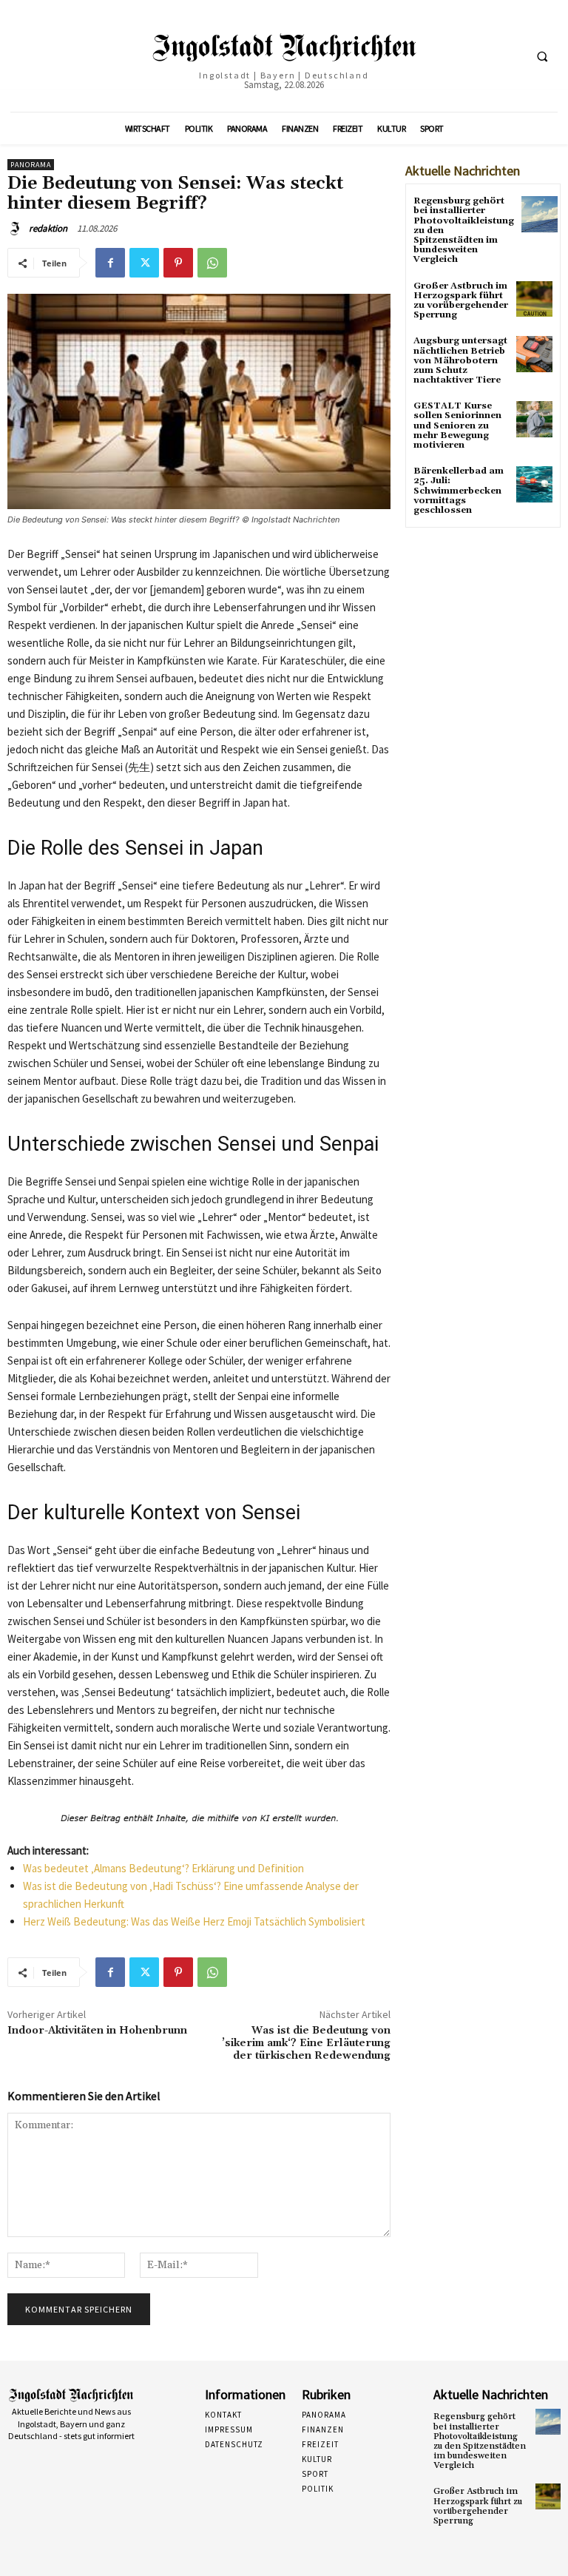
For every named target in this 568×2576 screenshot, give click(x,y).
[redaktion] (17, 229)
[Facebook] (110, 263)
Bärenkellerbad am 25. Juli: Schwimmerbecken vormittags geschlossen (459, 491)
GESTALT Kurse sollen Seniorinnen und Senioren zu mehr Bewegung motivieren (457, 426)
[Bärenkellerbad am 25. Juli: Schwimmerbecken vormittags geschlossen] (534, 484)
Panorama (31, 165)
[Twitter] (144, 263)
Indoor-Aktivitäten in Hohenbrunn (97, 2031)
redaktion (48, 228)
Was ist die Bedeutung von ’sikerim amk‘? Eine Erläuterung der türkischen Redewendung (306, 2043)
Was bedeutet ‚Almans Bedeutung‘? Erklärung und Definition (163, 1868)
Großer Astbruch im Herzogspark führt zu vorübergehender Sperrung (461, 301)
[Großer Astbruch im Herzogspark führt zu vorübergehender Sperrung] (534, 299)
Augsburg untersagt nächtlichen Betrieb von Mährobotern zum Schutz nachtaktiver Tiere (460, 360)
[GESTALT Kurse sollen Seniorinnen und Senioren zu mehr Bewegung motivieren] (534, 419)
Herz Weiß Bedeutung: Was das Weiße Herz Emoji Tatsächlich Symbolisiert (194, 1921)
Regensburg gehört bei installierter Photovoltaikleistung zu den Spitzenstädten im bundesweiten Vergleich (480, 2441)
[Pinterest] (178, 263)
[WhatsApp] (212, 263)
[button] (542, 56)
